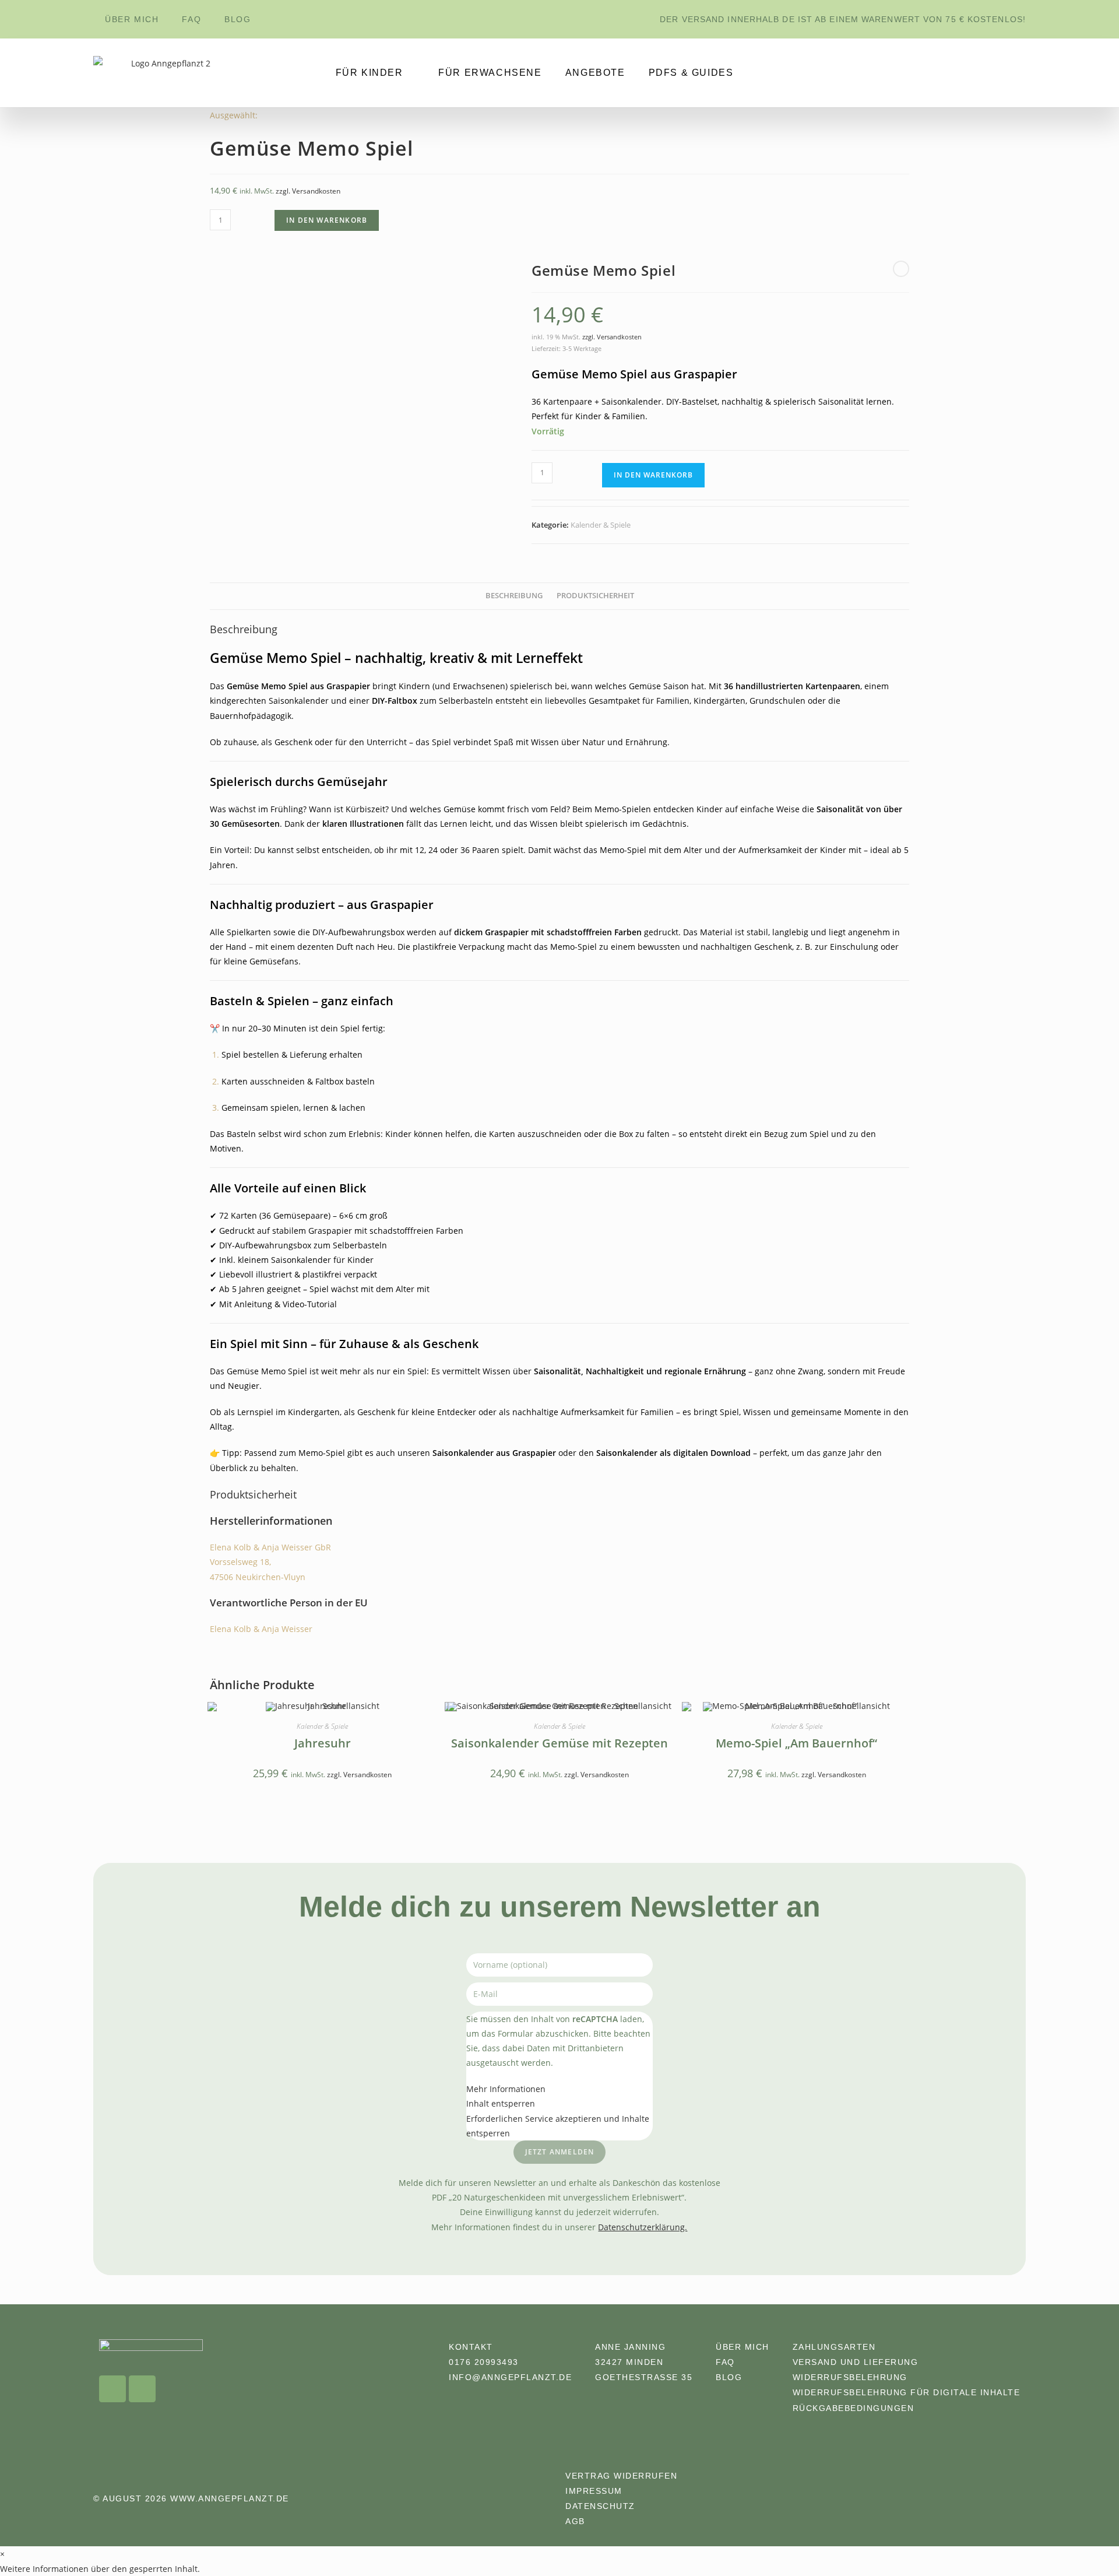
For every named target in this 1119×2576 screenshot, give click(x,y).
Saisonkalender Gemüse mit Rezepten (559, 1743)
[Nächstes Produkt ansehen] (901, 269)
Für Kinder (370, 73)
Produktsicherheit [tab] (595, 596)
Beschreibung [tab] (514, 596)
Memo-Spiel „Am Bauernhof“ (796, 1743)
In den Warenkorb (327, 220)
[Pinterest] (142, 2389)
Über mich (132, 19)
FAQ (191, 19)
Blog (237, 19)
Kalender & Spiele (601, 525)
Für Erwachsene (490, 73)
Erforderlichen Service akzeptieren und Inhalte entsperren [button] (558, 2126)
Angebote (595, 73)
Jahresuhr (323, 1743)
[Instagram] (112, 2389)
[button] (100, 2569)
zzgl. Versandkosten (308, 191)
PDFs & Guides (691, 73)
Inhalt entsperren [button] (501, 2103)
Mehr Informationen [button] (506, 2089)
